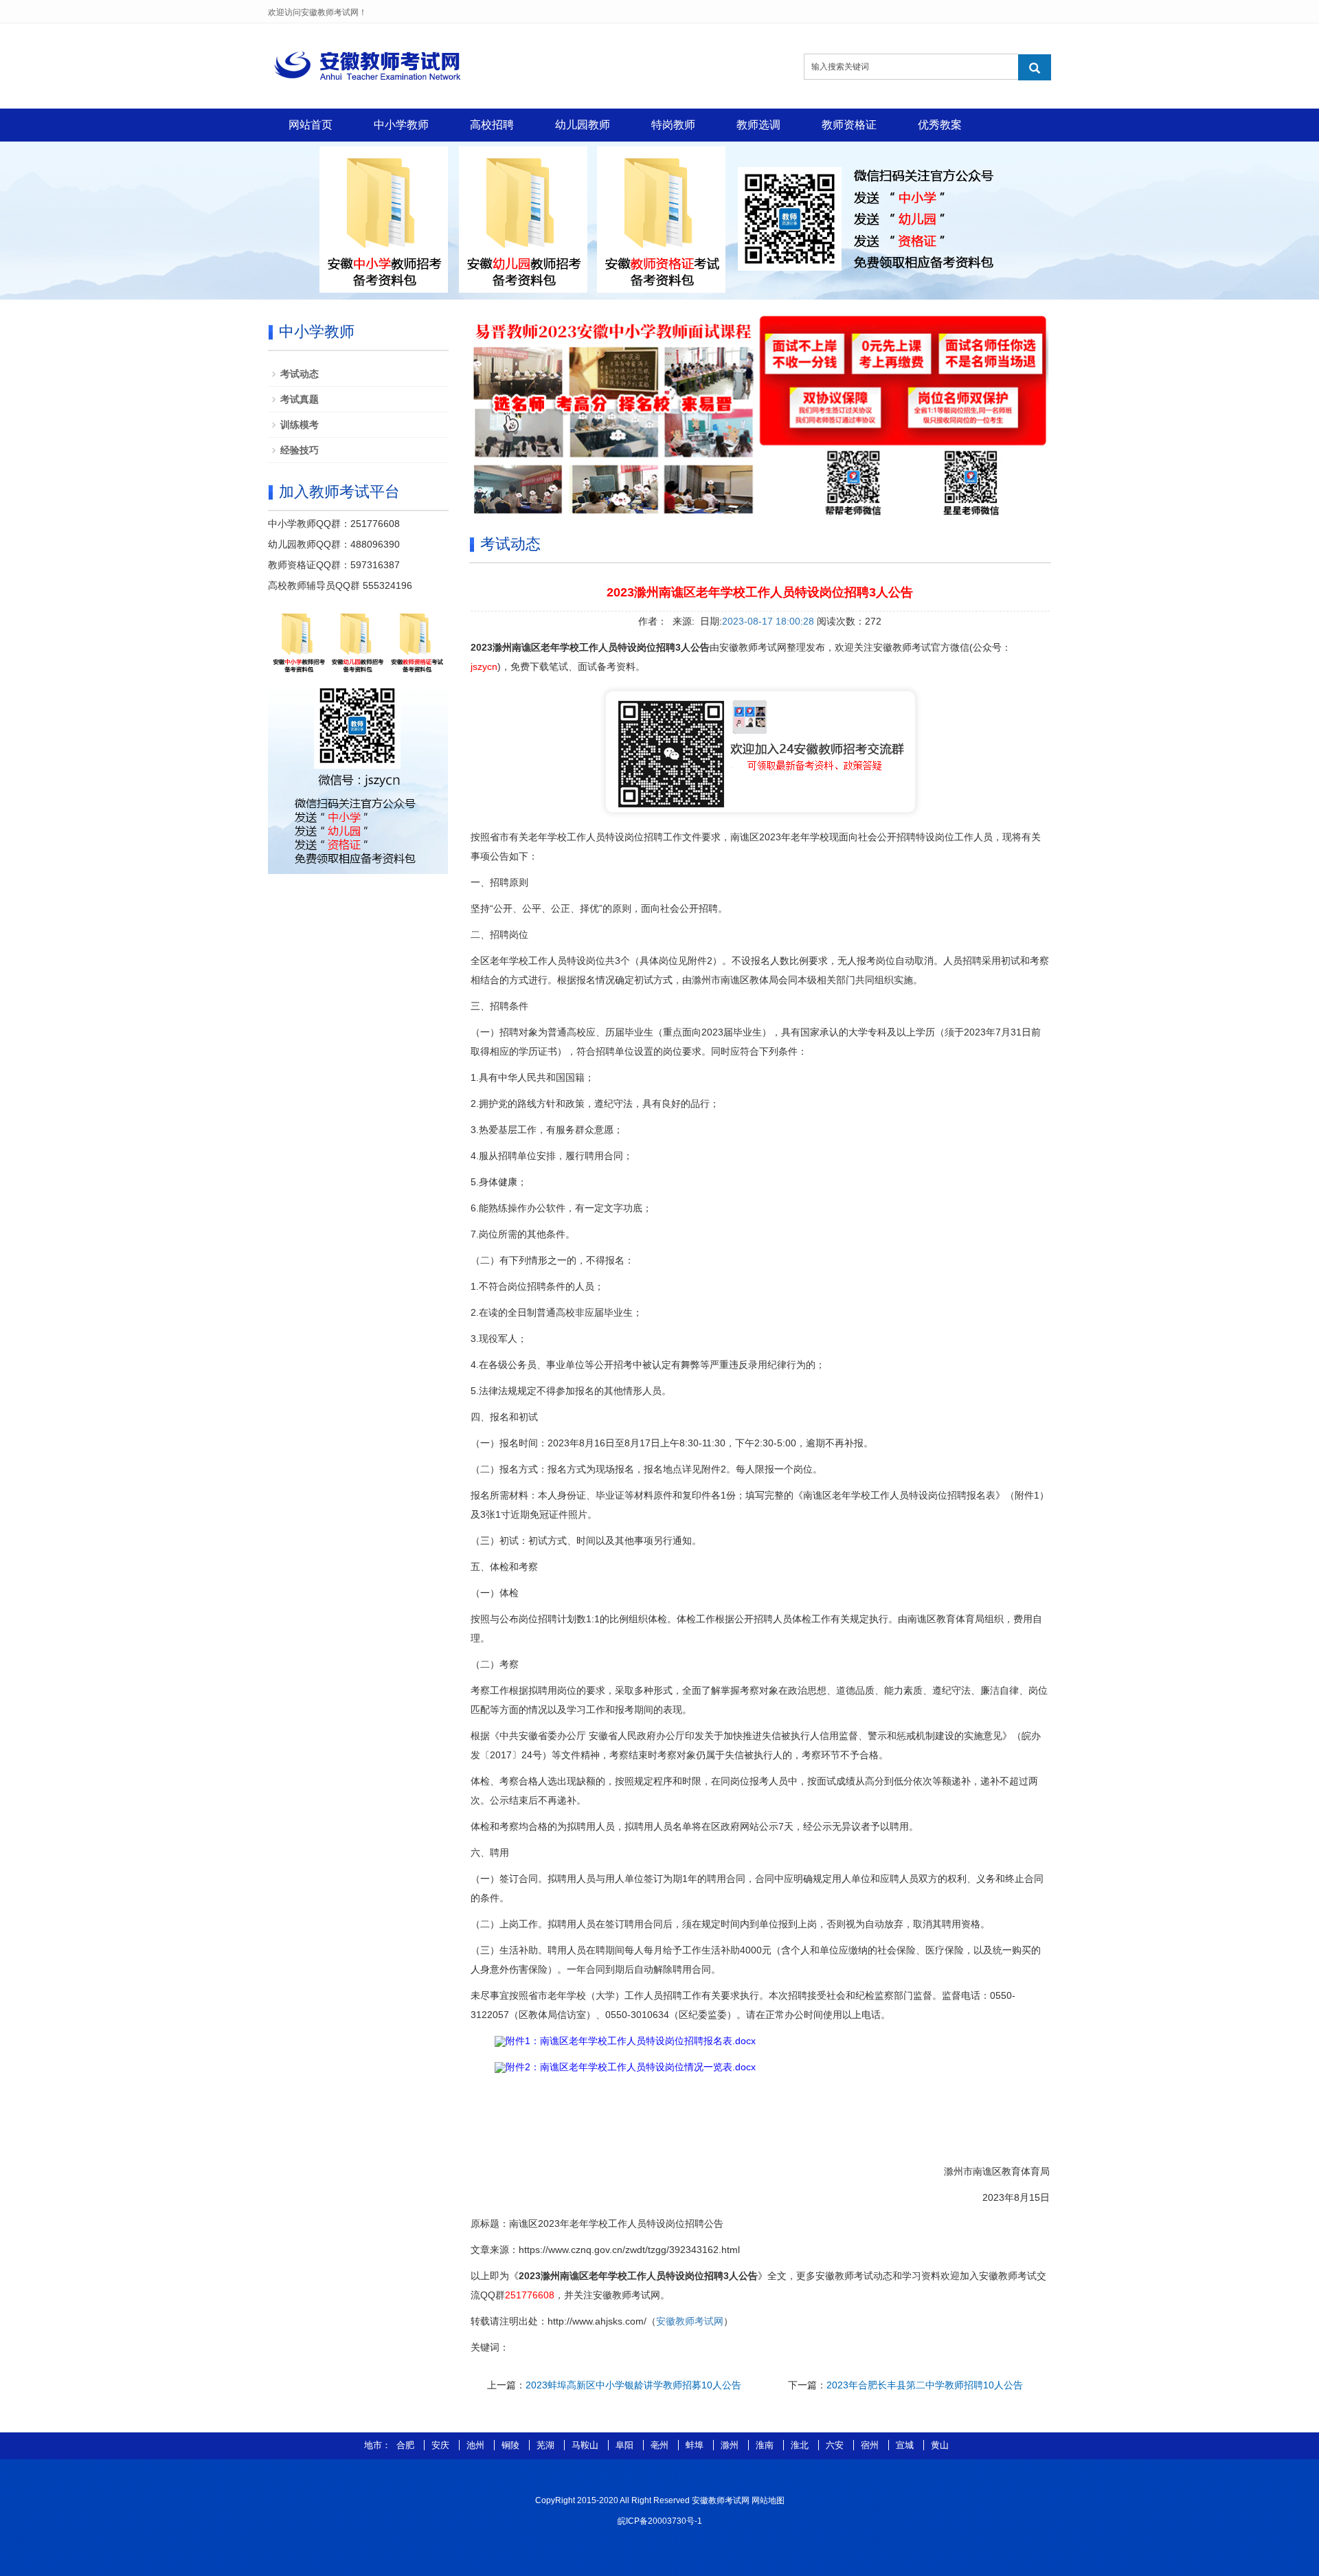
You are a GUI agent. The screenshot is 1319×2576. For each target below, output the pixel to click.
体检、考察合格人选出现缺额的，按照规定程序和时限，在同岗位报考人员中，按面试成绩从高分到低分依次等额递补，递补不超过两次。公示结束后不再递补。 (754, 1791)
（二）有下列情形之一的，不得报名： (552, 1260)
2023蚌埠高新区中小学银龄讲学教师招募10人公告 (633, 2385)
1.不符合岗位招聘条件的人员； (537, 1286)
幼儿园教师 (583, 125)
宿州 (871, 2445)
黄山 (940, 2445)
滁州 (731, 2445)
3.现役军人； (499, 1339)
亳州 (661, 2445)
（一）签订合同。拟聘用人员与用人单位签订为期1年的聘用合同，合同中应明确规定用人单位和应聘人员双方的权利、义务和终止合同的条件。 (757, 1888)
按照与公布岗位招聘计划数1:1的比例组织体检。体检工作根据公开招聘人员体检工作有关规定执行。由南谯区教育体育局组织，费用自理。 (756, 1628)
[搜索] (1035, 67)
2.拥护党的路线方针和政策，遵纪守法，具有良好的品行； (595, 1104)
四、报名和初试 (504, 1417)
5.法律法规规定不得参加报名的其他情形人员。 (571, 1391)
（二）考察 (495, 1664)
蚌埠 (696, 2445)
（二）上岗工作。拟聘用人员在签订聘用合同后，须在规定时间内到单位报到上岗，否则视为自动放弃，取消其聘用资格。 (730, 1924)
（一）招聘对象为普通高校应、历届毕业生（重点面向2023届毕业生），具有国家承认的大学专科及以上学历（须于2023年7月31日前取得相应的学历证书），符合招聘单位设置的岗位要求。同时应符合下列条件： (756, 1042)
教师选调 (758, 125)
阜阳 (626, 2445)
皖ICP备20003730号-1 (660, 2521)
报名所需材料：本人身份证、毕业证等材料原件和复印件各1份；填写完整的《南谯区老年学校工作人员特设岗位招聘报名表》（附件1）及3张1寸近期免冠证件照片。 (760, 1505)
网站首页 (311, 125)
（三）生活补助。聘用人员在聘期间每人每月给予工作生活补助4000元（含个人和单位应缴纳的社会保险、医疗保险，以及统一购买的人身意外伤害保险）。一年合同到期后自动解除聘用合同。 (756, 1960)
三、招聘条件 (499, 1006)
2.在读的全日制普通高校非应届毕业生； (556, 1312)
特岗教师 (673, 125)
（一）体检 (495, 1593)
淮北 (801, 2445)
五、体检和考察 (504, 1567)
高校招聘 (492, 125)
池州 (477, 2445)
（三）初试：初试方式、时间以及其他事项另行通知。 (586, 1541)
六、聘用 (490, 1852)
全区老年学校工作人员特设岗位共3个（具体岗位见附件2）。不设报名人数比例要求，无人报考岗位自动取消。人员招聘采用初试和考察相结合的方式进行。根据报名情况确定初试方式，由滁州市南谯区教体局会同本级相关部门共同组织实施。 (760, 970)
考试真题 (300, 399)
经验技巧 (300, 450)
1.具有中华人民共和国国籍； (532, 1077)
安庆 (442, 2445)
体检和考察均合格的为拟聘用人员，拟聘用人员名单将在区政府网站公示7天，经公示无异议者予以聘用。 (695, 1826)
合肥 (407, 2445)
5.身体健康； (499, 1182)
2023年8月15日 (1016, 2197)
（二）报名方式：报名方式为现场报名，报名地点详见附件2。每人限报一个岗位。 (655, 1469)
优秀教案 (940, 125)
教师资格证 (849, 125)
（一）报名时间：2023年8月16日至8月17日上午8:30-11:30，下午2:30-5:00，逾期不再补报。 (672, 1443)
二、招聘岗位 (499, 934)
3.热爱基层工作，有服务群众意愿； (547, 1130)
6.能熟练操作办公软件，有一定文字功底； (561, 1208)
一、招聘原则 (499, 882)
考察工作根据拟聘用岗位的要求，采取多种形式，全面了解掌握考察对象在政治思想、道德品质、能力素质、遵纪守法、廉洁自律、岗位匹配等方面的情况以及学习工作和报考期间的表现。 (759, 1700)
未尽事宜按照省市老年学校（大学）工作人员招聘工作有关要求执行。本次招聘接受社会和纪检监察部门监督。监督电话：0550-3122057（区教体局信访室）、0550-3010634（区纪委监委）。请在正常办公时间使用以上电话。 (743, 2005)
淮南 (766, 2445)
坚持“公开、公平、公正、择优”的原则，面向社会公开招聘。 (599, 908)
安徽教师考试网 (690, 2321)
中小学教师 (401, 125)
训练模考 (300, 425)
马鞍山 (586, 2445)
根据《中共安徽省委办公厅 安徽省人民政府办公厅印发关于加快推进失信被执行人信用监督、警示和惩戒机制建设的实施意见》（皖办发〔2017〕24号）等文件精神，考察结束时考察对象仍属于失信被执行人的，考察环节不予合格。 (756, 1745)
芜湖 (547, 2445)
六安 (836, 2445)
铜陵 (512, 2445)
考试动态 (300, 374)
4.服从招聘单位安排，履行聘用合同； (552, 1156)
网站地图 (768, 2500)
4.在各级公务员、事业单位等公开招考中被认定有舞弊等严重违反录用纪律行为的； (648, 1365)
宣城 (906, 2445)
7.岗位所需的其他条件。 (523, 1234)
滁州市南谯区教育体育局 (997, 2171)
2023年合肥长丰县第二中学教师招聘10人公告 (925, 2385)
